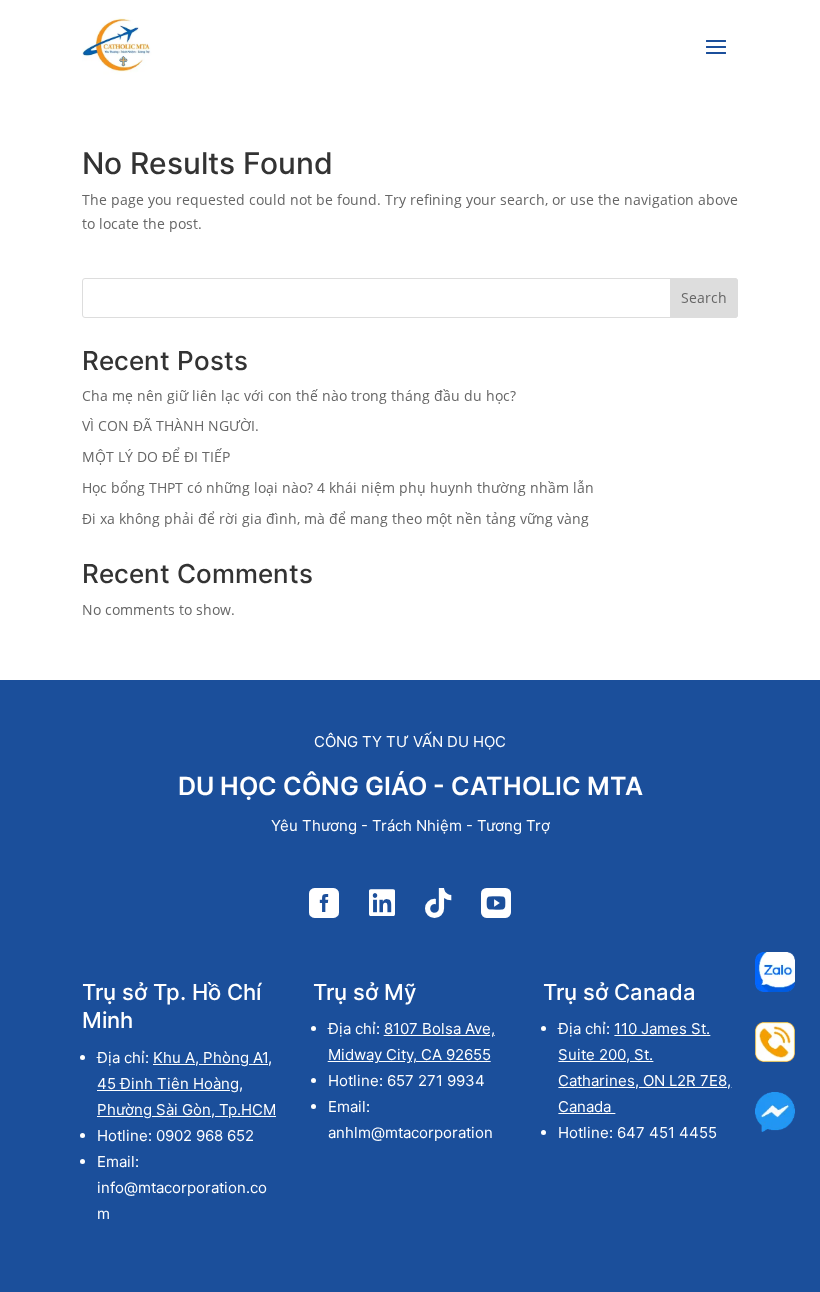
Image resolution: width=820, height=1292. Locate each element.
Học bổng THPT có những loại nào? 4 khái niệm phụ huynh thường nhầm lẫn (338, 487)
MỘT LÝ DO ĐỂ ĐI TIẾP (156, 456)
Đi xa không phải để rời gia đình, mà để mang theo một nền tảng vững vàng (335, 518)
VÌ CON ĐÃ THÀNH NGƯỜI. (170, 425)
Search (704, 297)
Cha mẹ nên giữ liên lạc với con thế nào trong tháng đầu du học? (299, 395)
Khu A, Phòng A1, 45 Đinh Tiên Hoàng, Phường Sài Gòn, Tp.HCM (186, 1083)
